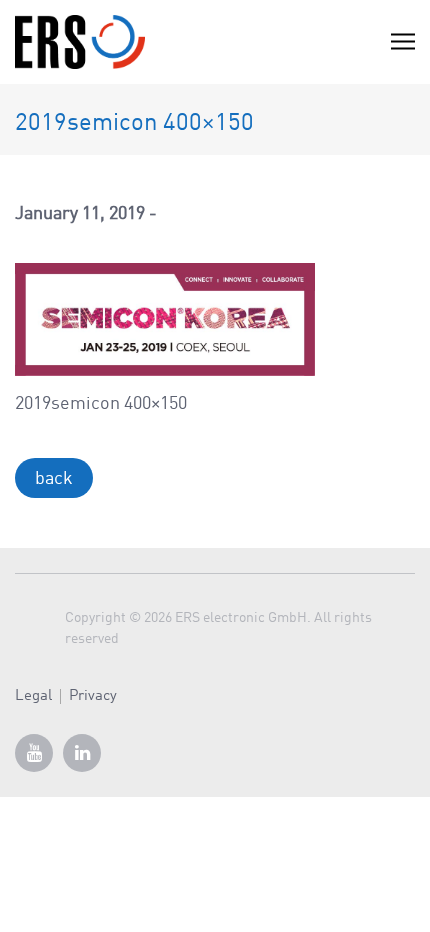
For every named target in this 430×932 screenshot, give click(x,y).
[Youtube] (34, 753)
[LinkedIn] (82, 753)
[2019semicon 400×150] (165, 319)
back (54, 479)
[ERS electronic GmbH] (80, 42)
